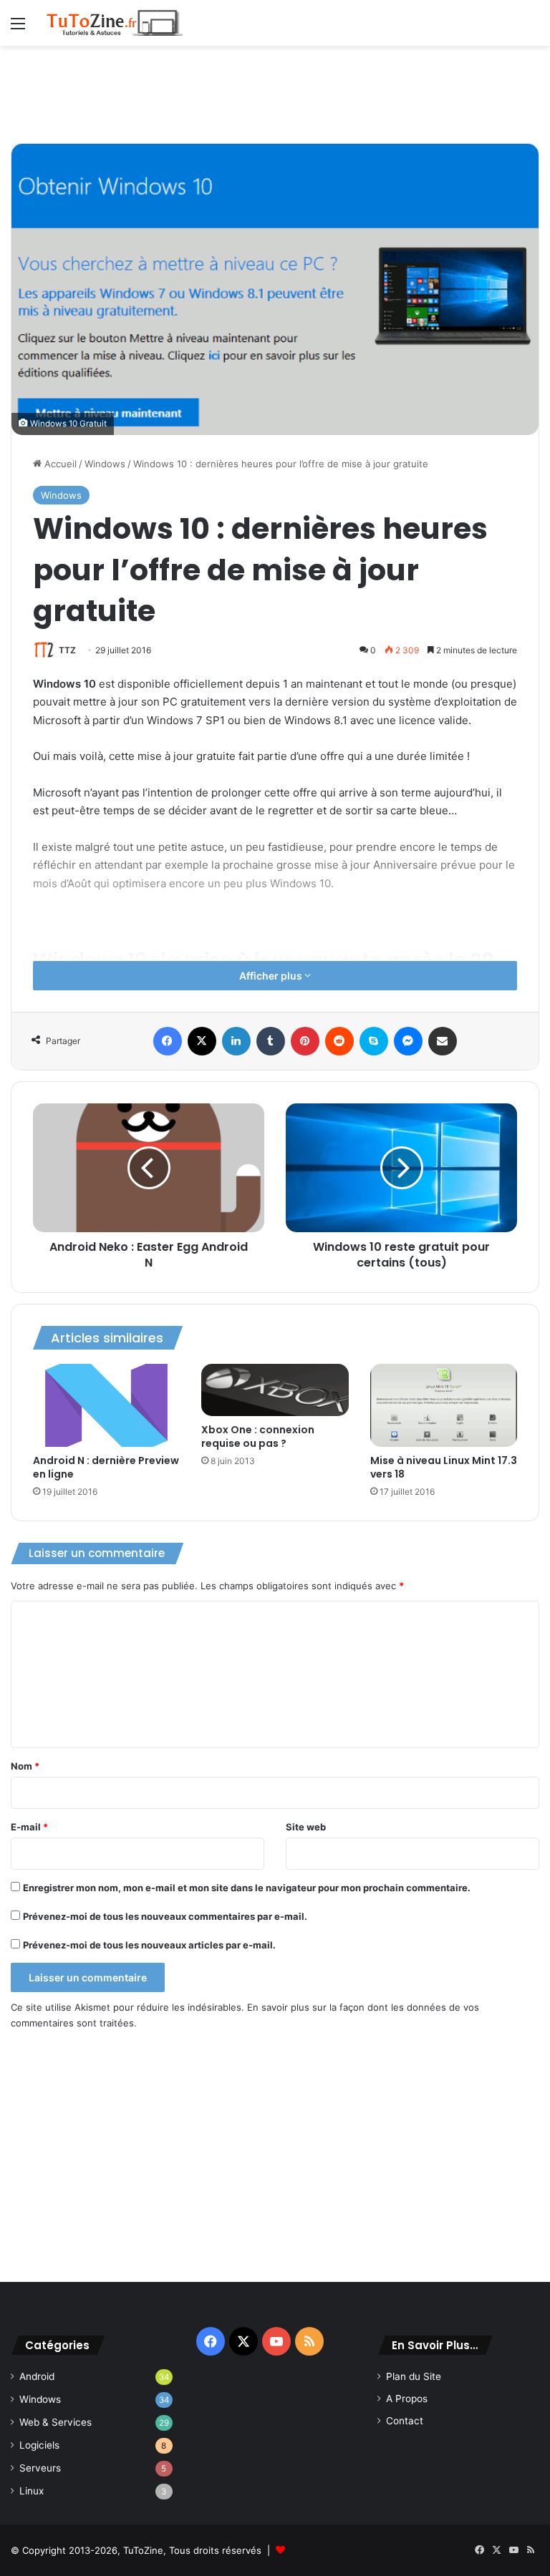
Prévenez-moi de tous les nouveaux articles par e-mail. (149, 1945)
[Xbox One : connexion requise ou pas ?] (275, 1390)
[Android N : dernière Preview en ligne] (106, 1405)
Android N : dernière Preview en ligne (106, 1467)
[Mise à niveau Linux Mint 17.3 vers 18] (444, 1405)
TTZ (67, 650)
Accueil (59, 464)
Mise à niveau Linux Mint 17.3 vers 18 (444, 1467)
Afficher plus (272, 976)
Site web (306, 1827)
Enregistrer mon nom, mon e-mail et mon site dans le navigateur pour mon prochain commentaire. (247, 1888)
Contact (405, 2421)
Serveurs (40, 2468)
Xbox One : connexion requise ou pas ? (258, 1436)
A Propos (407, 2399)
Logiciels (39, 2445)
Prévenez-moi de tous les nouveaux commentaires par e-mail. (165, 1916)
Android (37, 2376)
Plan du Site (414, 2376)
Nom (25, 1766)
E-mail (29, 1827)
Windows (105, 464)
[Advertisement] (275, 92)
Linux (32, 2491)
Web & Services (56, 2422)
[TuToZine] (115, 23)
